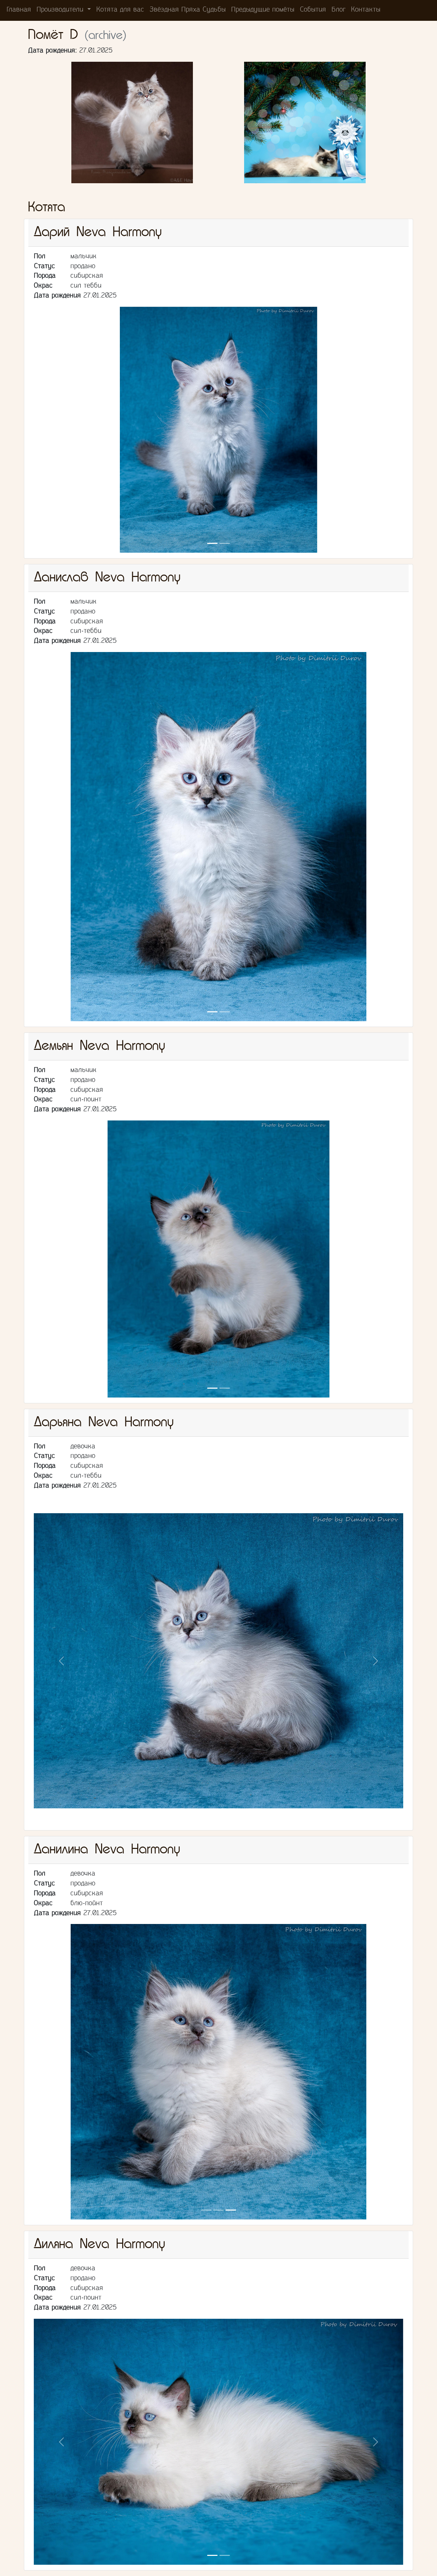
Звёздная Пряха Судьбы (188, 10)
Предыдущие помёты (263, 10)
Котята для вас (120, 10)
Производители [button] (61, 10)
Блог (339, 10)
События (313, 10)
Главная (19, 10)
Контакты (366, 10)
